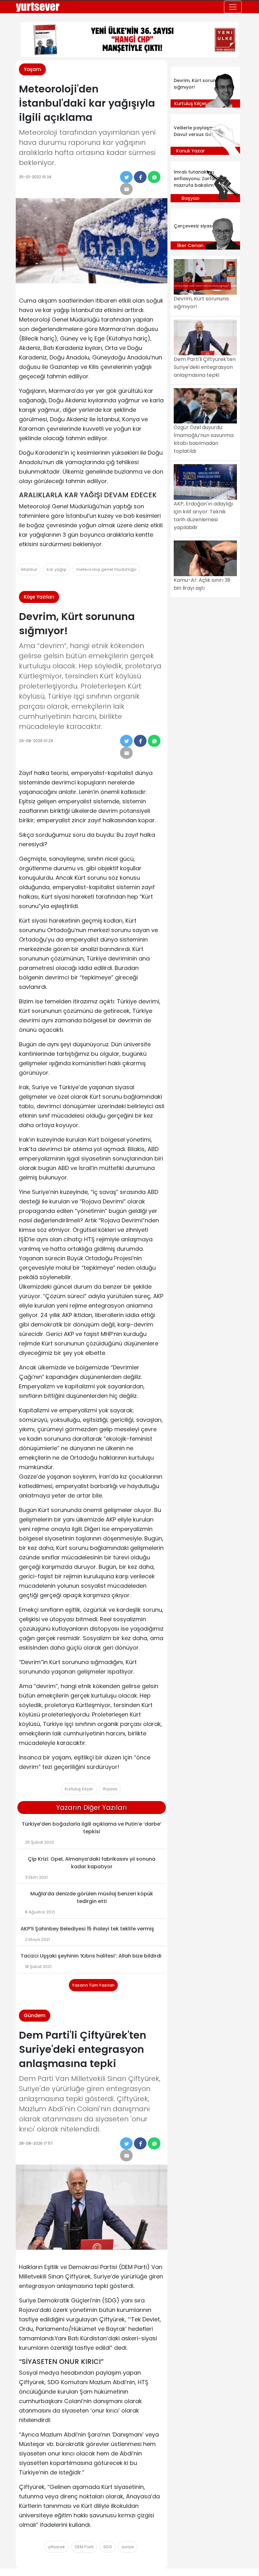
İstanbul (29, 569)
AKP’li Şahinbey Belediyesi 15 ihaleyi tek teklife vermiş (87, 1929)
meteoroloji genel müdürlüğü (106, 569)
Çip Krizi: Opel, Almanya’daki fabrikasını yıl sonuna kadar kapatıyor (92, 1863)
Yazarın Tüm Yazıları (93, 1985)
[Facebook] (140, 177)
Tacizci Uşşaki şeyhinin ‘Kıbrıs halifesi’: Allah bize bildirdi (91, 1956)
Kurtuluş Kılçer (79, 1789)
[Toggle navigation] (233, 7)
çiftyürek (56, 2547)
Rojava (110, 1789)
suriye (128, 2547)
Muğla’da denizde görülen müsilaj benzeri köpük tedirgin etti (92, 1897)
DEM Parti (84, 2547)
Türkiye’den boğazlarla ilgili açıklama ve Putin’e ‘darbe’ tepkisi (92, 1828)
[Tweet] (126, 177)
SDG (108, 2547)
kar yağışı (57, 569)
